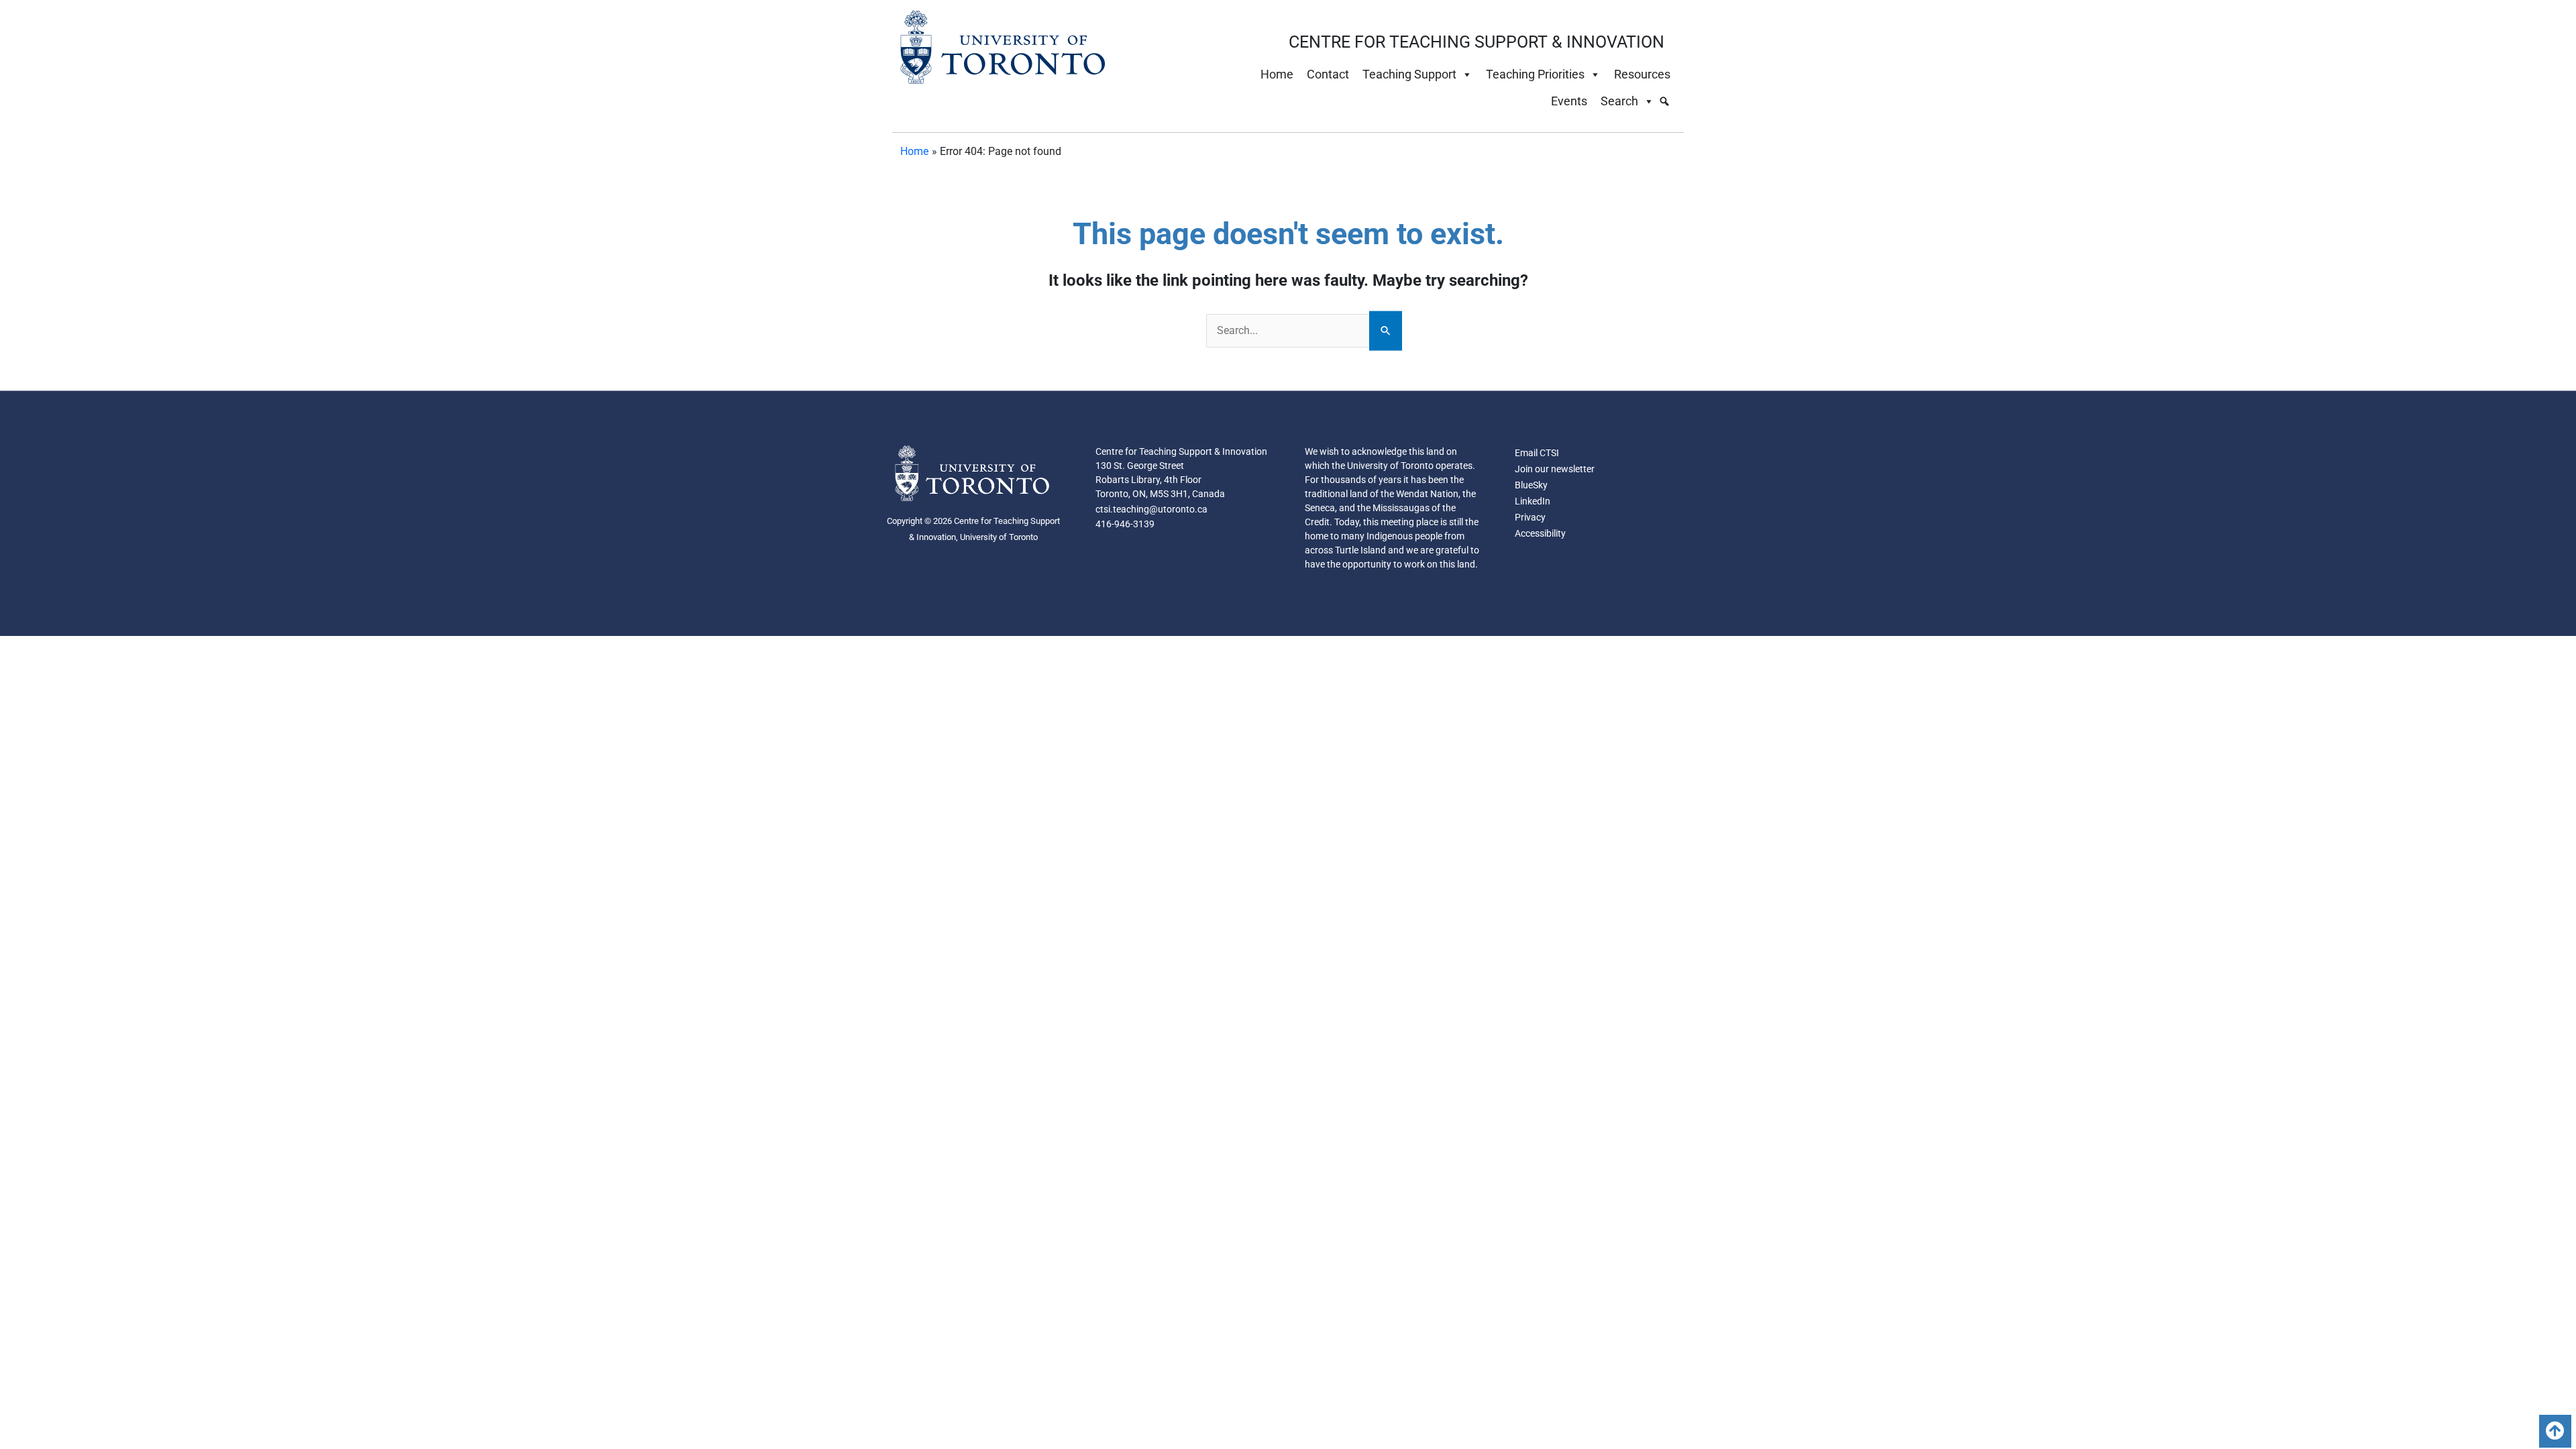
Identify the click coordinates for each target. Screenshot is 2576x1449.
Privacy (1530, 517)
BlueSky (1531, 485)
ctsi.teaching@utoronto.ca (1151, 509)
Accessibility (1540, 533)
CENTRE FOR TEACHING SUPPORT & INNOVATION (1477, 42)
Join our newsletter (1555, 469)
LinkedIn (1533, 501)
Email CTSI (1537, 453)
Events (1569, 101)
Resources (1642, 74)
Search (1619, 101)
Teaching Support (1409, 74)
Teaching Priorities (1535, 74)
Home (1277, 74)
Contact (1328, 74)
